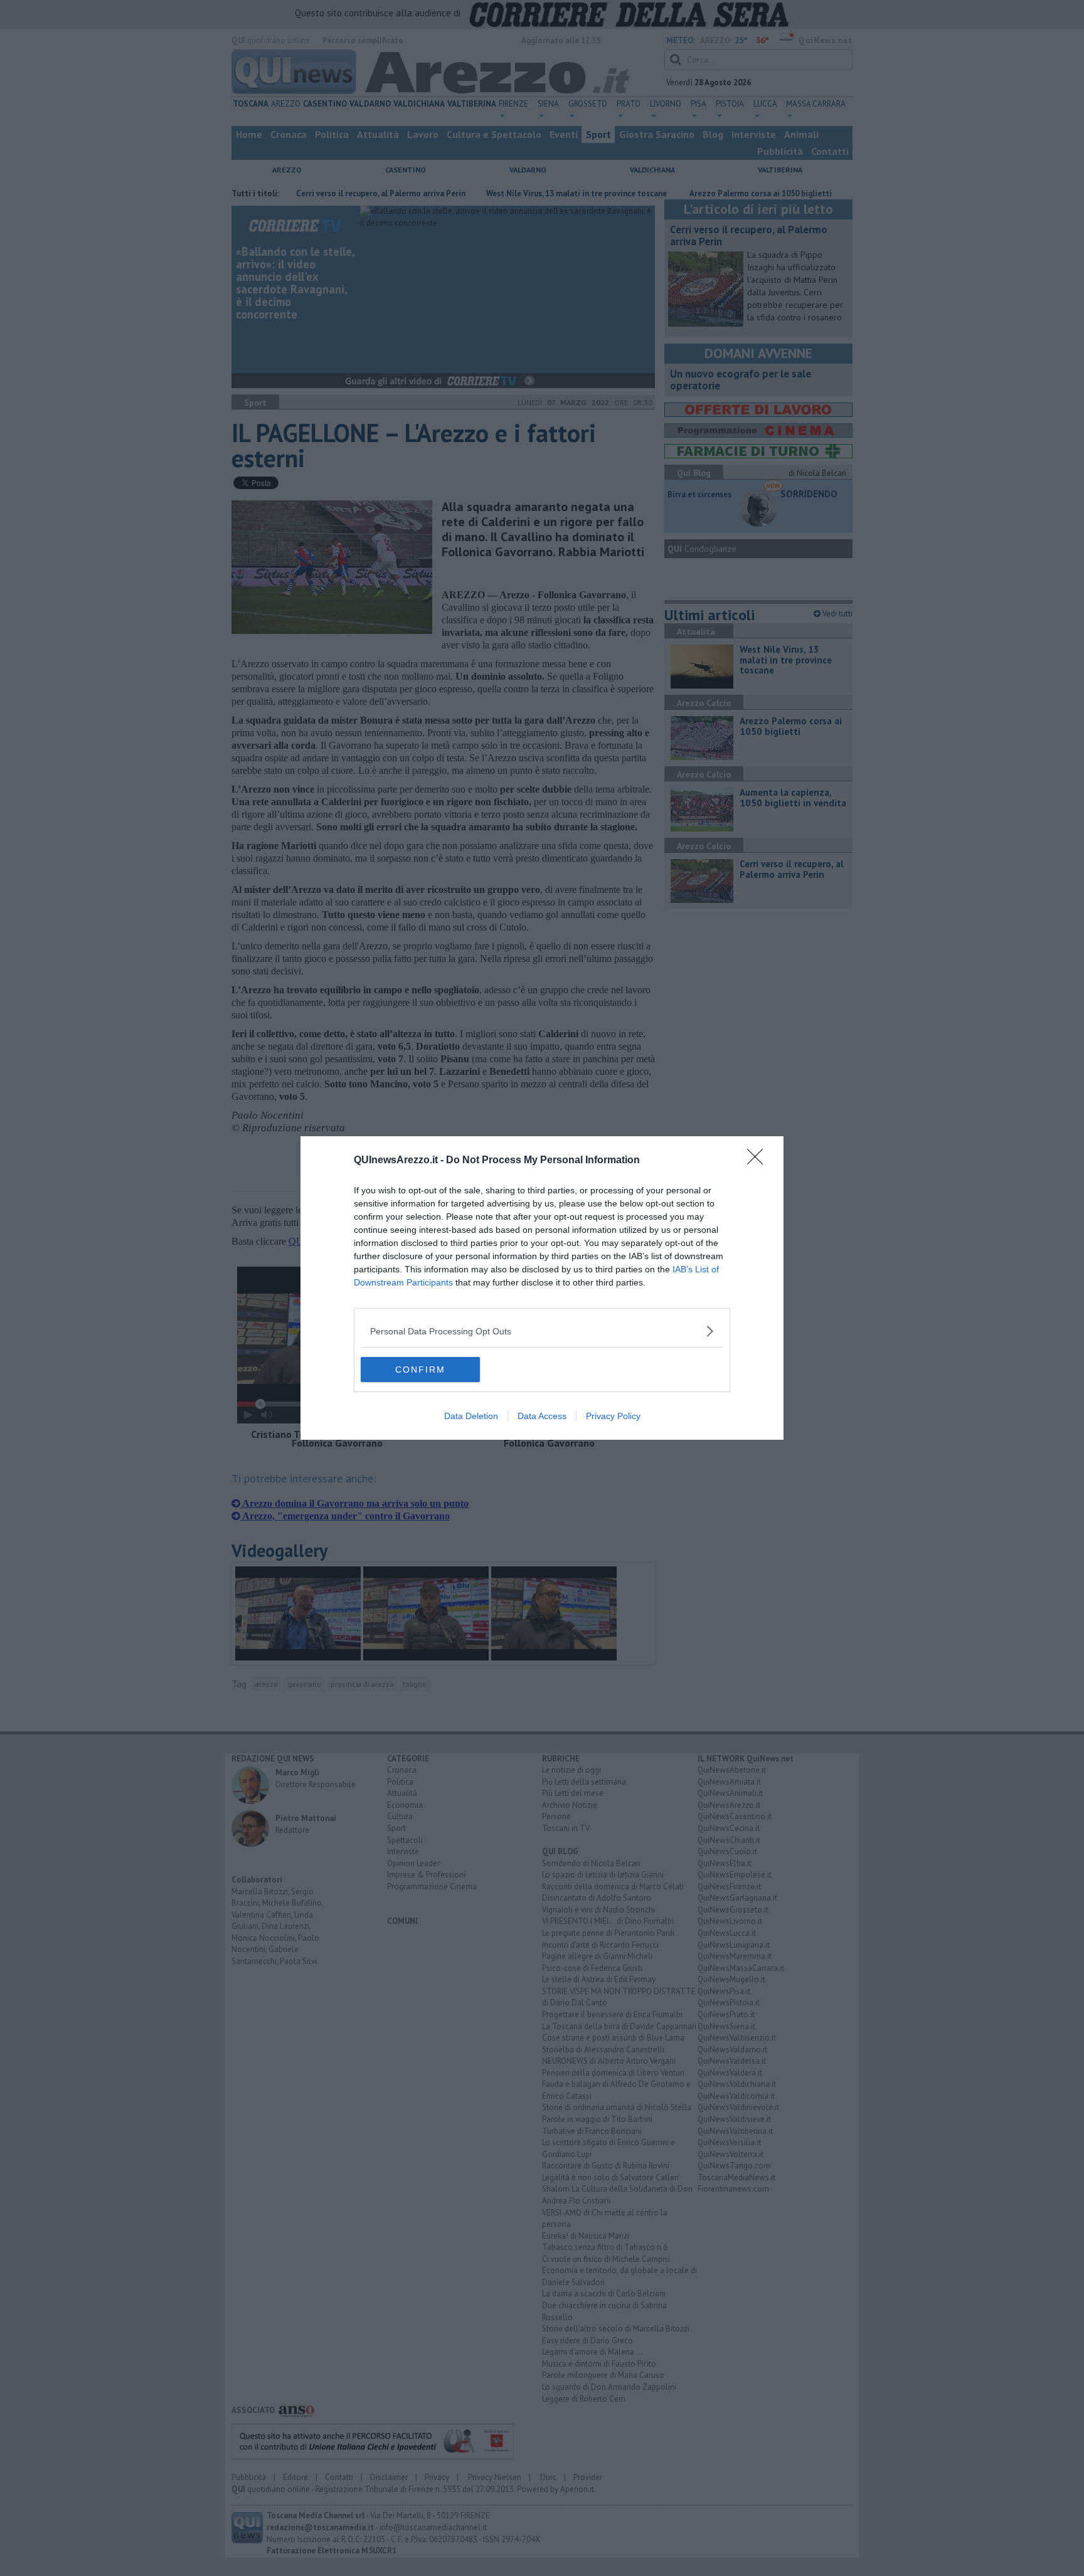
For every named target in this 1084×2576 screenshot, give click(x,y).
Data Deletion (471, 1416)
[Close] (759, 1161)
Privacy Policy (613, 1416)
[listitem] (542, 1331)
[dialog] (542, 1288)
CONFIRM (420, 1370)
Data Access (542, 1416)
